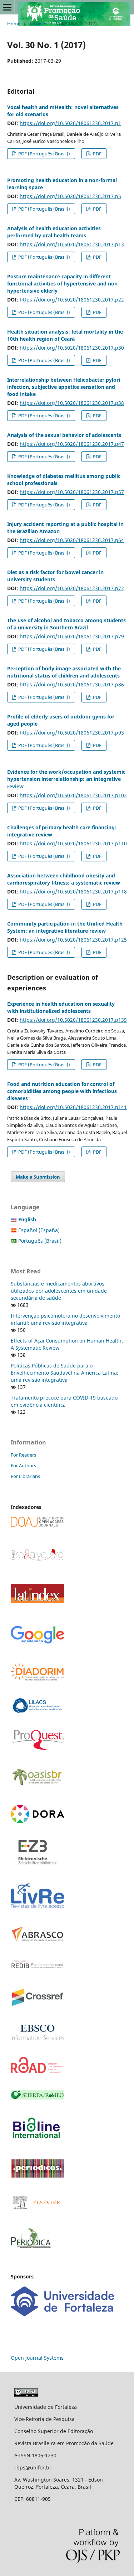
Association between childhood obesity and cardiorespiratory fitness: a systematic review (64, 879)
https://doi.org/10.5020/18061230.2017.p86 (72, 684)
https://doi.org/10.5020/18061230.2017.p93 (72, 733)
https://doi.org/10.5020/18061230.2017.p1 (70, 123)
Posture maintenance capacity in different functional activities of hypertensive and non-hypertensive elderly (63, 284)
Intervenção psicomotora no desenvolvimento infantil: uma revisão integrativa (65, 1319)
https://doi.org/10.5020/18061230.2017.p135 (73, 1020)
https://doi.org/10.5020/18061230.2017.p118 (73, 892)
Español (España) (39, 1230)
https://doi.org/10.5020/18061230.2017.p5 (70, 196)
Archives (38, 24)
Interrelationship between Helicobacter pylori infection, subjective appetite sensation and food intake (64, 387)
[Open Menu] (7, 7)
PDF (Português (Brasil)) (44, 154)
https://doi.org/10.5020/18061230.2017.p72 (72, 588)
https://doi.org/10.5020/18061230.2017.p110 (73, 843)
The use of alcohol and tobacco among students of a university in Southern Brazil (66, 624)
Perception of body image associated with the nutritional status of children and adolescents (64, 672)
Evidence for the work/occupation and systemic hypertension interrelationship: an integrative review (66, 779)
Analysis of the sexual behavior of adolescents (64, 435)
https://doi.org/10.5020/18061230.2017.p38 (72, 403)
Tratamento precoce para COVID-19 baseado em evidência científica (64, 1401)
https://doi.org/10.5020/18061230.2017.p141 (73, 1107)
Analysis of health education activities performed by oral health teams (54, 232)
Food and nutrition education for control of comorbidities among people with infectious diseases (62, 1091)
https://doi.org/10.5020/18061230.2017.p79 (72, 636)
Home (14, 24)
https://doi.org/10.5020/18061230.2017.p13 (72, 244)
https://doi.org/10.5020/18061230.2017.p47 (72, 444)
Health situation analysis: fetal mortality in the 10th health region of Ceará (65, 335)
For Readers (23, 1455)
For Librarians (25, 1476)
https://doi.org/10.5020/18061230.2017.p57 (72, 492)
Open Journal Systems (37, 2358)
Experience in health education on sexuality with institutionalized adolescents (61, 1007)
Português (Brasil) (40, 1241)
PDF (97, 154)
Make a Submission (38, 1177)
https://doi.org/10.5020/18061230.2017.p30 (72, 348)
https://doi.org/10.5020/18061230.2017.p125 (73, 940)
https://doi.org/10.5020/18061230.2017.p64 (72, 540)
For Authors (23, 1465)
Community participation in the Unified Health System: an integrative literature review (65, 927)
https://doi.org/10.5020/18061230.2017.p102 (73, 795)
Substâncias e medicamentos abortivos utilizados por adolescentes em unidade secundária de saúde (59, 1291)
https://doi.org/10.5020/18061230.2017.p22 (72, 300)
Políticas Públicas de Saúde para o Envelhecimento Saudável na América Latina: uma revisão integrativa (64, 1373)
